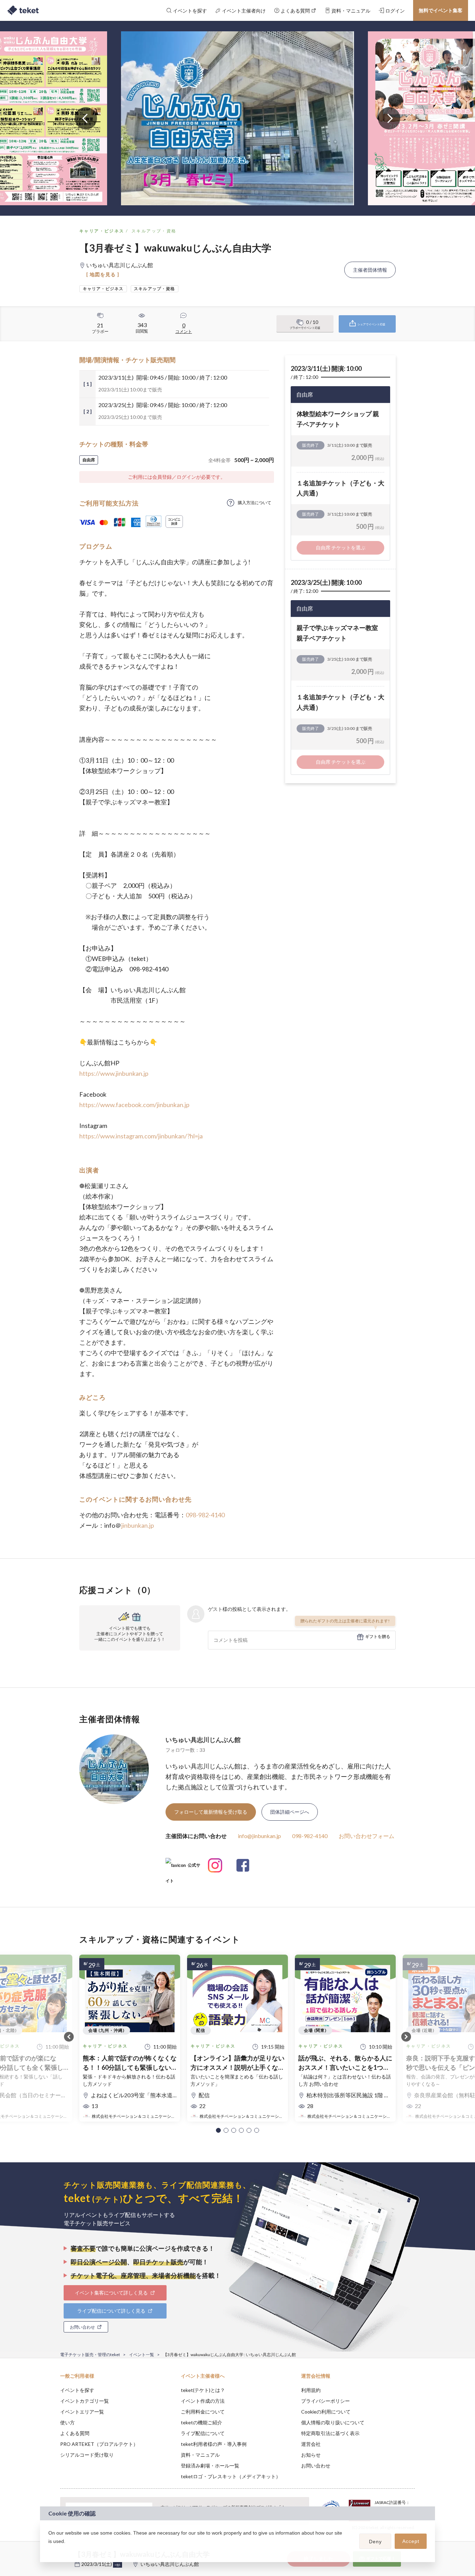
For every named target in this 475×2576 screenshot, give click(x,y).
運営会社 (311, 2444)
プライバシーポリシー (325, 2401)
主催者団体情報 (370, 270)
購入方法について (255, 503)
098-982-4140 (205, 1515)
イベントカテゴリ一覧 (84, 2401)
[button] (218, 2130)
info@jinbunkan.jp (259, 1836)
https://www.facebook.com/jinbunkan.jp (134, 1105)
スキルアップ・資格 (154, 231)
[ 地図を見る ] (103, 274)
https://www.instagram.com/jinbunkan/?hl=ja (141, 1136)
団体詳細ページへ (290, 1812)
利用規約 (311, 2390)
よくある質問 (75, 2433)
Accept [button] (411, 2541)
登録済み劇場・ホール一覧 (210, 2466)
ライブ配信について (203, 2433)
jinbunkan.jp (138, 1525)
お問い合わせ (316, 2466)
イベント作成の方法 (203, 2401)
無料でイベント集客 (441, 10)
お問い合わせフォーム (367, 1836)
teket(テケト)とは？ (203, 2390)
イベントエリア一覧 (82, 2412)
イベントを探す (77, 2390)
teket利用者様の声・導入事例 (214, 2444)
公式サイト (183, 1868)
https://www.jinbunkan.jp (114, 1073)
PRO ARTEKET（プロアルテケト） (99, 2444)
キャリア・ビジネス (102, 231)
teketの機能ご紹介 (202, 2422)
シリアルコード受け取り (87, 2455)
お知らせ (311, 2455)
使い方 (67, 2422)
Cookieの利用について (326, 2412)
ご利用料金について (203, 2412)
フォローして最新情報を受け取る (211, 1812)
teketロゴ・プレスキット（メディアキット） (231, 2476)
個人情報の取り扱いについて (333, 2422)
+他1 (118, 2565)
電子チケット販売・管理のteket (90, 2355)
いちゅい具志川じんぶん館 (203, 1740)
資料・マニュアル (200, 2455)
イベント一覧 (142, 2355)
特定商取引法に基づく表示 (330, 2433)
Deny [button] (375, 2542)
